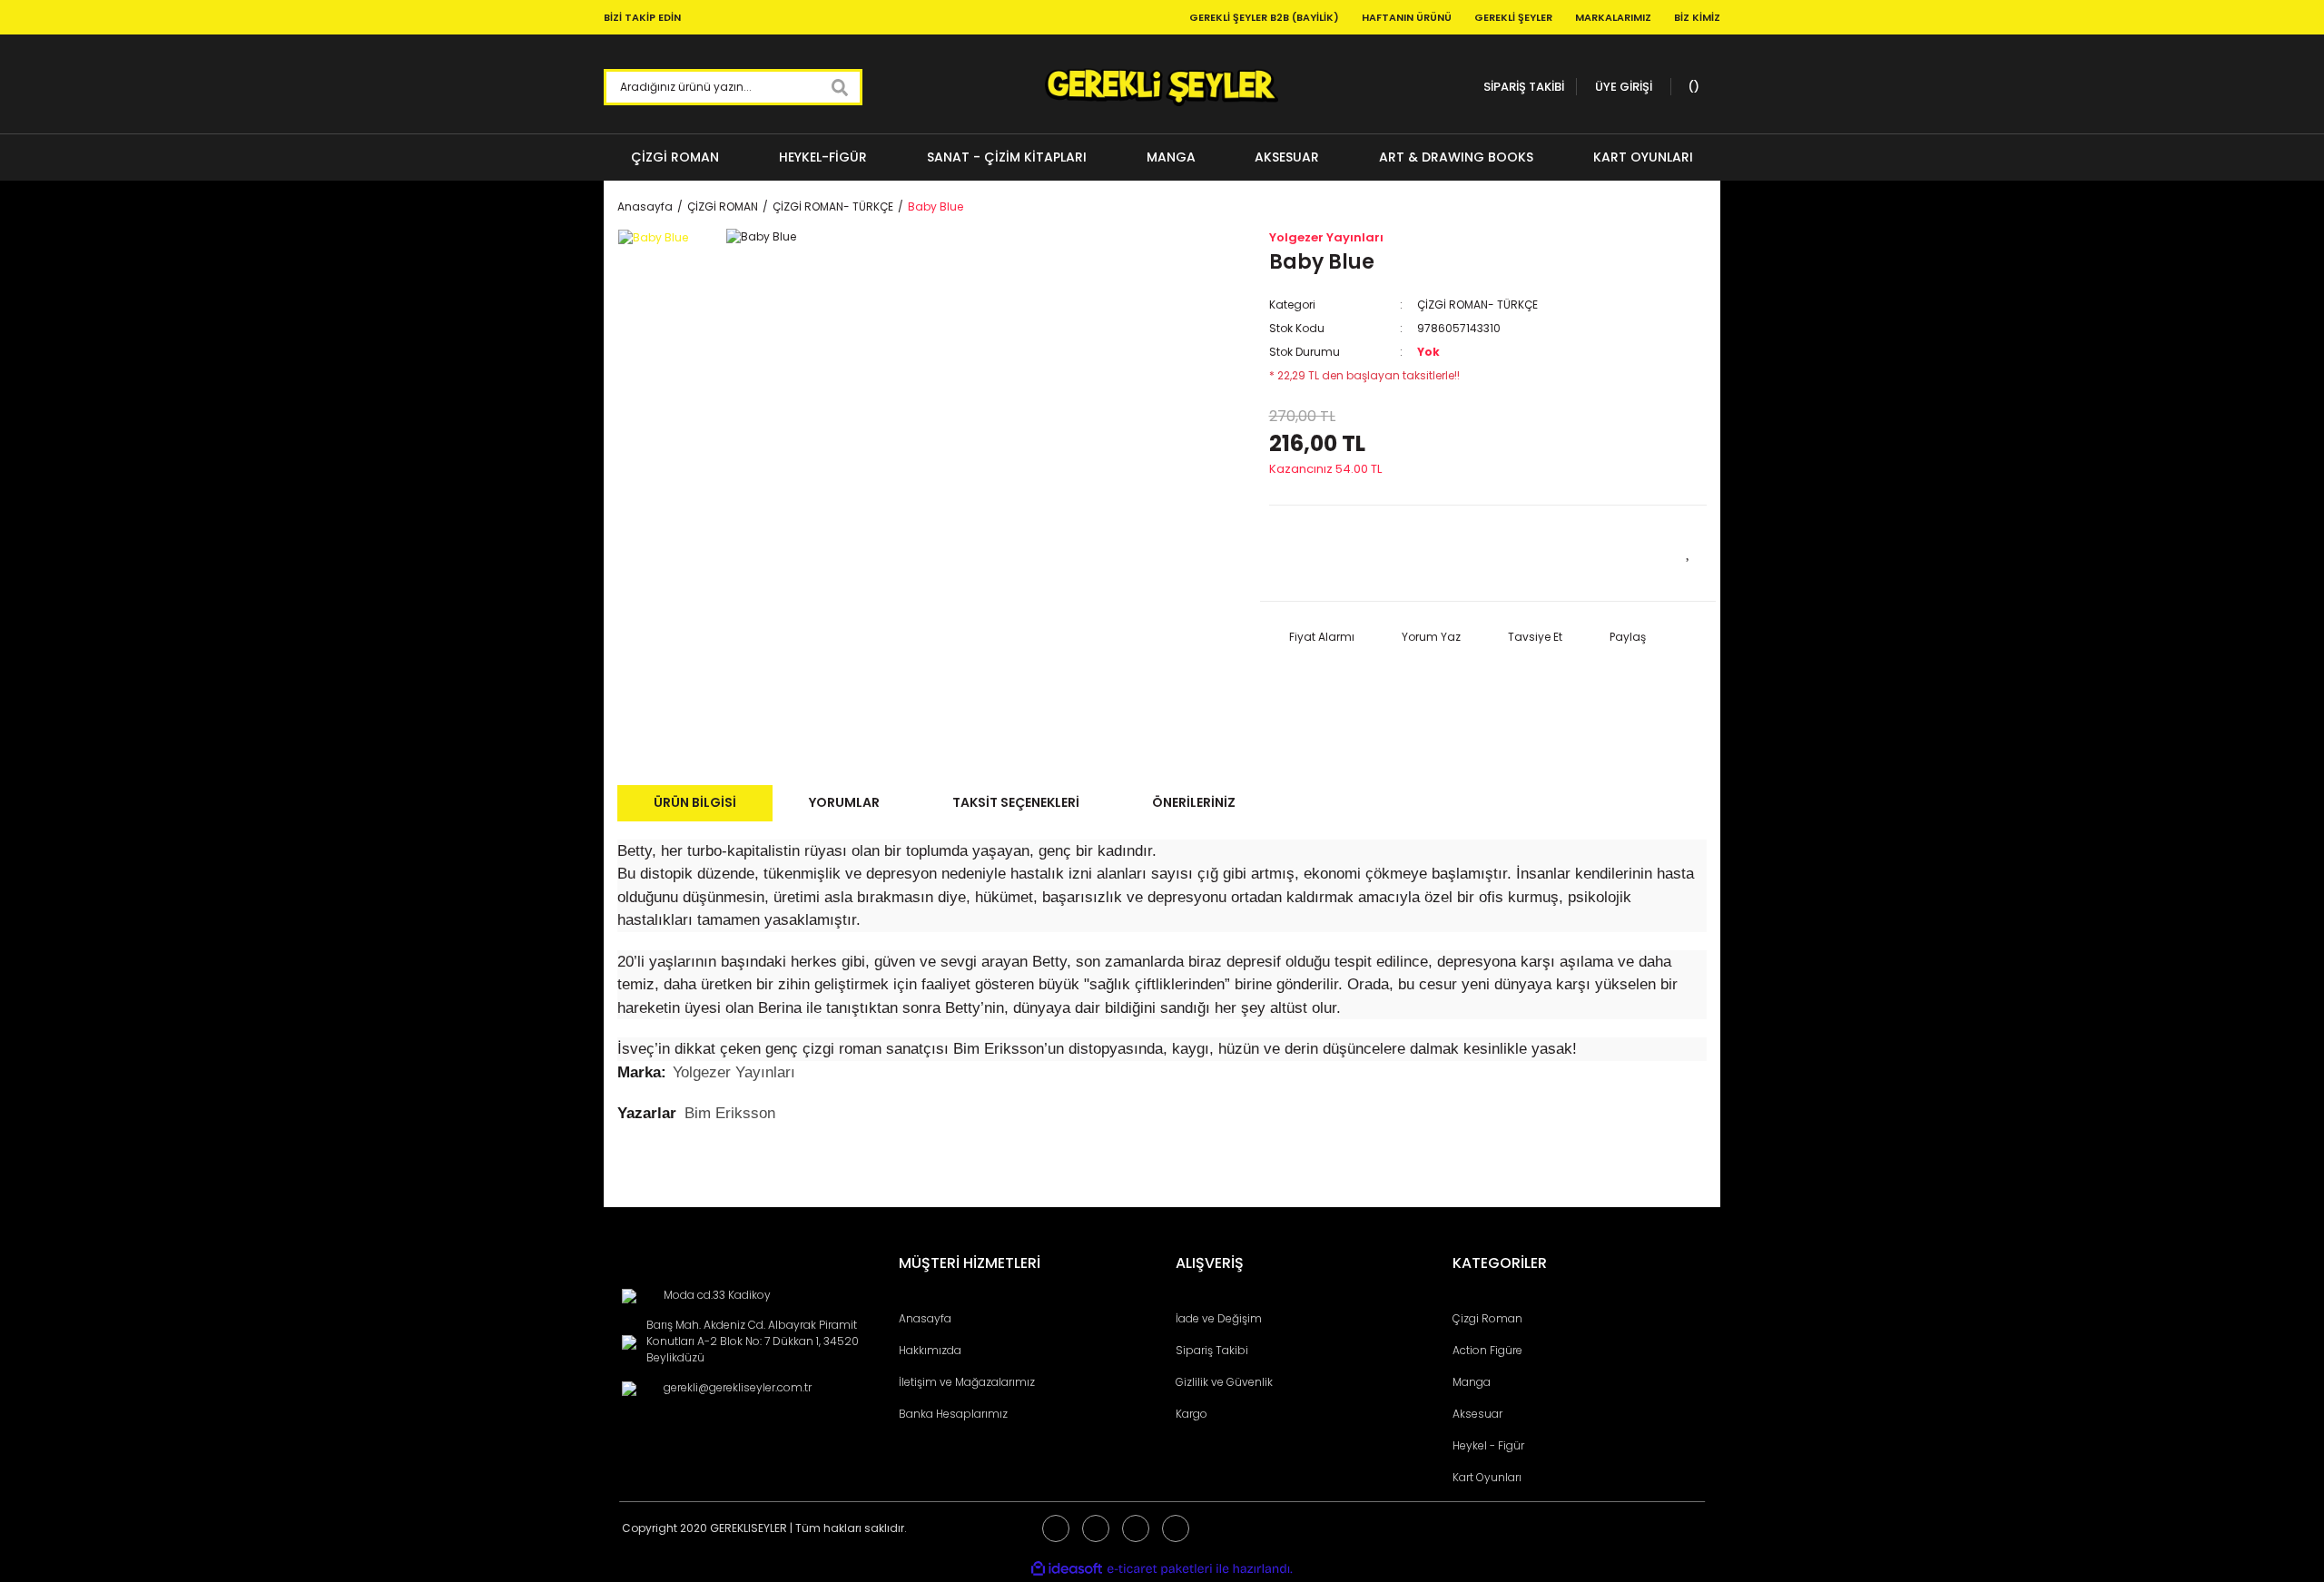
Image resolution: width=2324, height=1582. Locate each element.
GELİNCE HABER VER (1378, 553)
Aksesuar (1477, 1414)
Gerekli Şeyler (1513, 17)
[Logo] (1162, 87)
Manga (1472, 1382)
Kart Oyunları (1487, 1477)
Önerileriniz (1194, 802)
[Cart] (1691, 87)
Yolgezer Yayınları (1326, 237)
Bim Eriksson (730, 1113)
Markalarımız (1613, 17)
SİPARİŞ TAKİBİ (1524, 87)
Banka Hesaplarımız (953, 1414)
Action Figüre (1487, 1350)
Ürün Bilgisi (695, 802)
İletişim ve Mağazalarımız (967, 1382)
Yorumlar (844, 802)
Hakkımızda (930, 1350)
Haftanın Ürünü (1407, 17)
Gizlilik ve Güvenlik (1224, 1382)
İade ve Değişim (1219, 1318)
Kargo (1192, 1414)
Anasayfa (925, 1318)
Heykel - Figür (1488, 1445)
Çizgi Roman (1487, 1318)
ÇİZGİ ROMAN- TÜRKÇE (1477, 305)
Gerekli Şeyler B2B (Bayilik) (1264, 17)
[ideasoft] (1067, 1569)
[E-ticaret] (1160, 1569)
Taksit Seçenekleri (1016, 802)
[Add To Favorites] (1689, 551)
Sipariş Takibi (1212, 1350)
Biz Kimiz (1697, 17)
